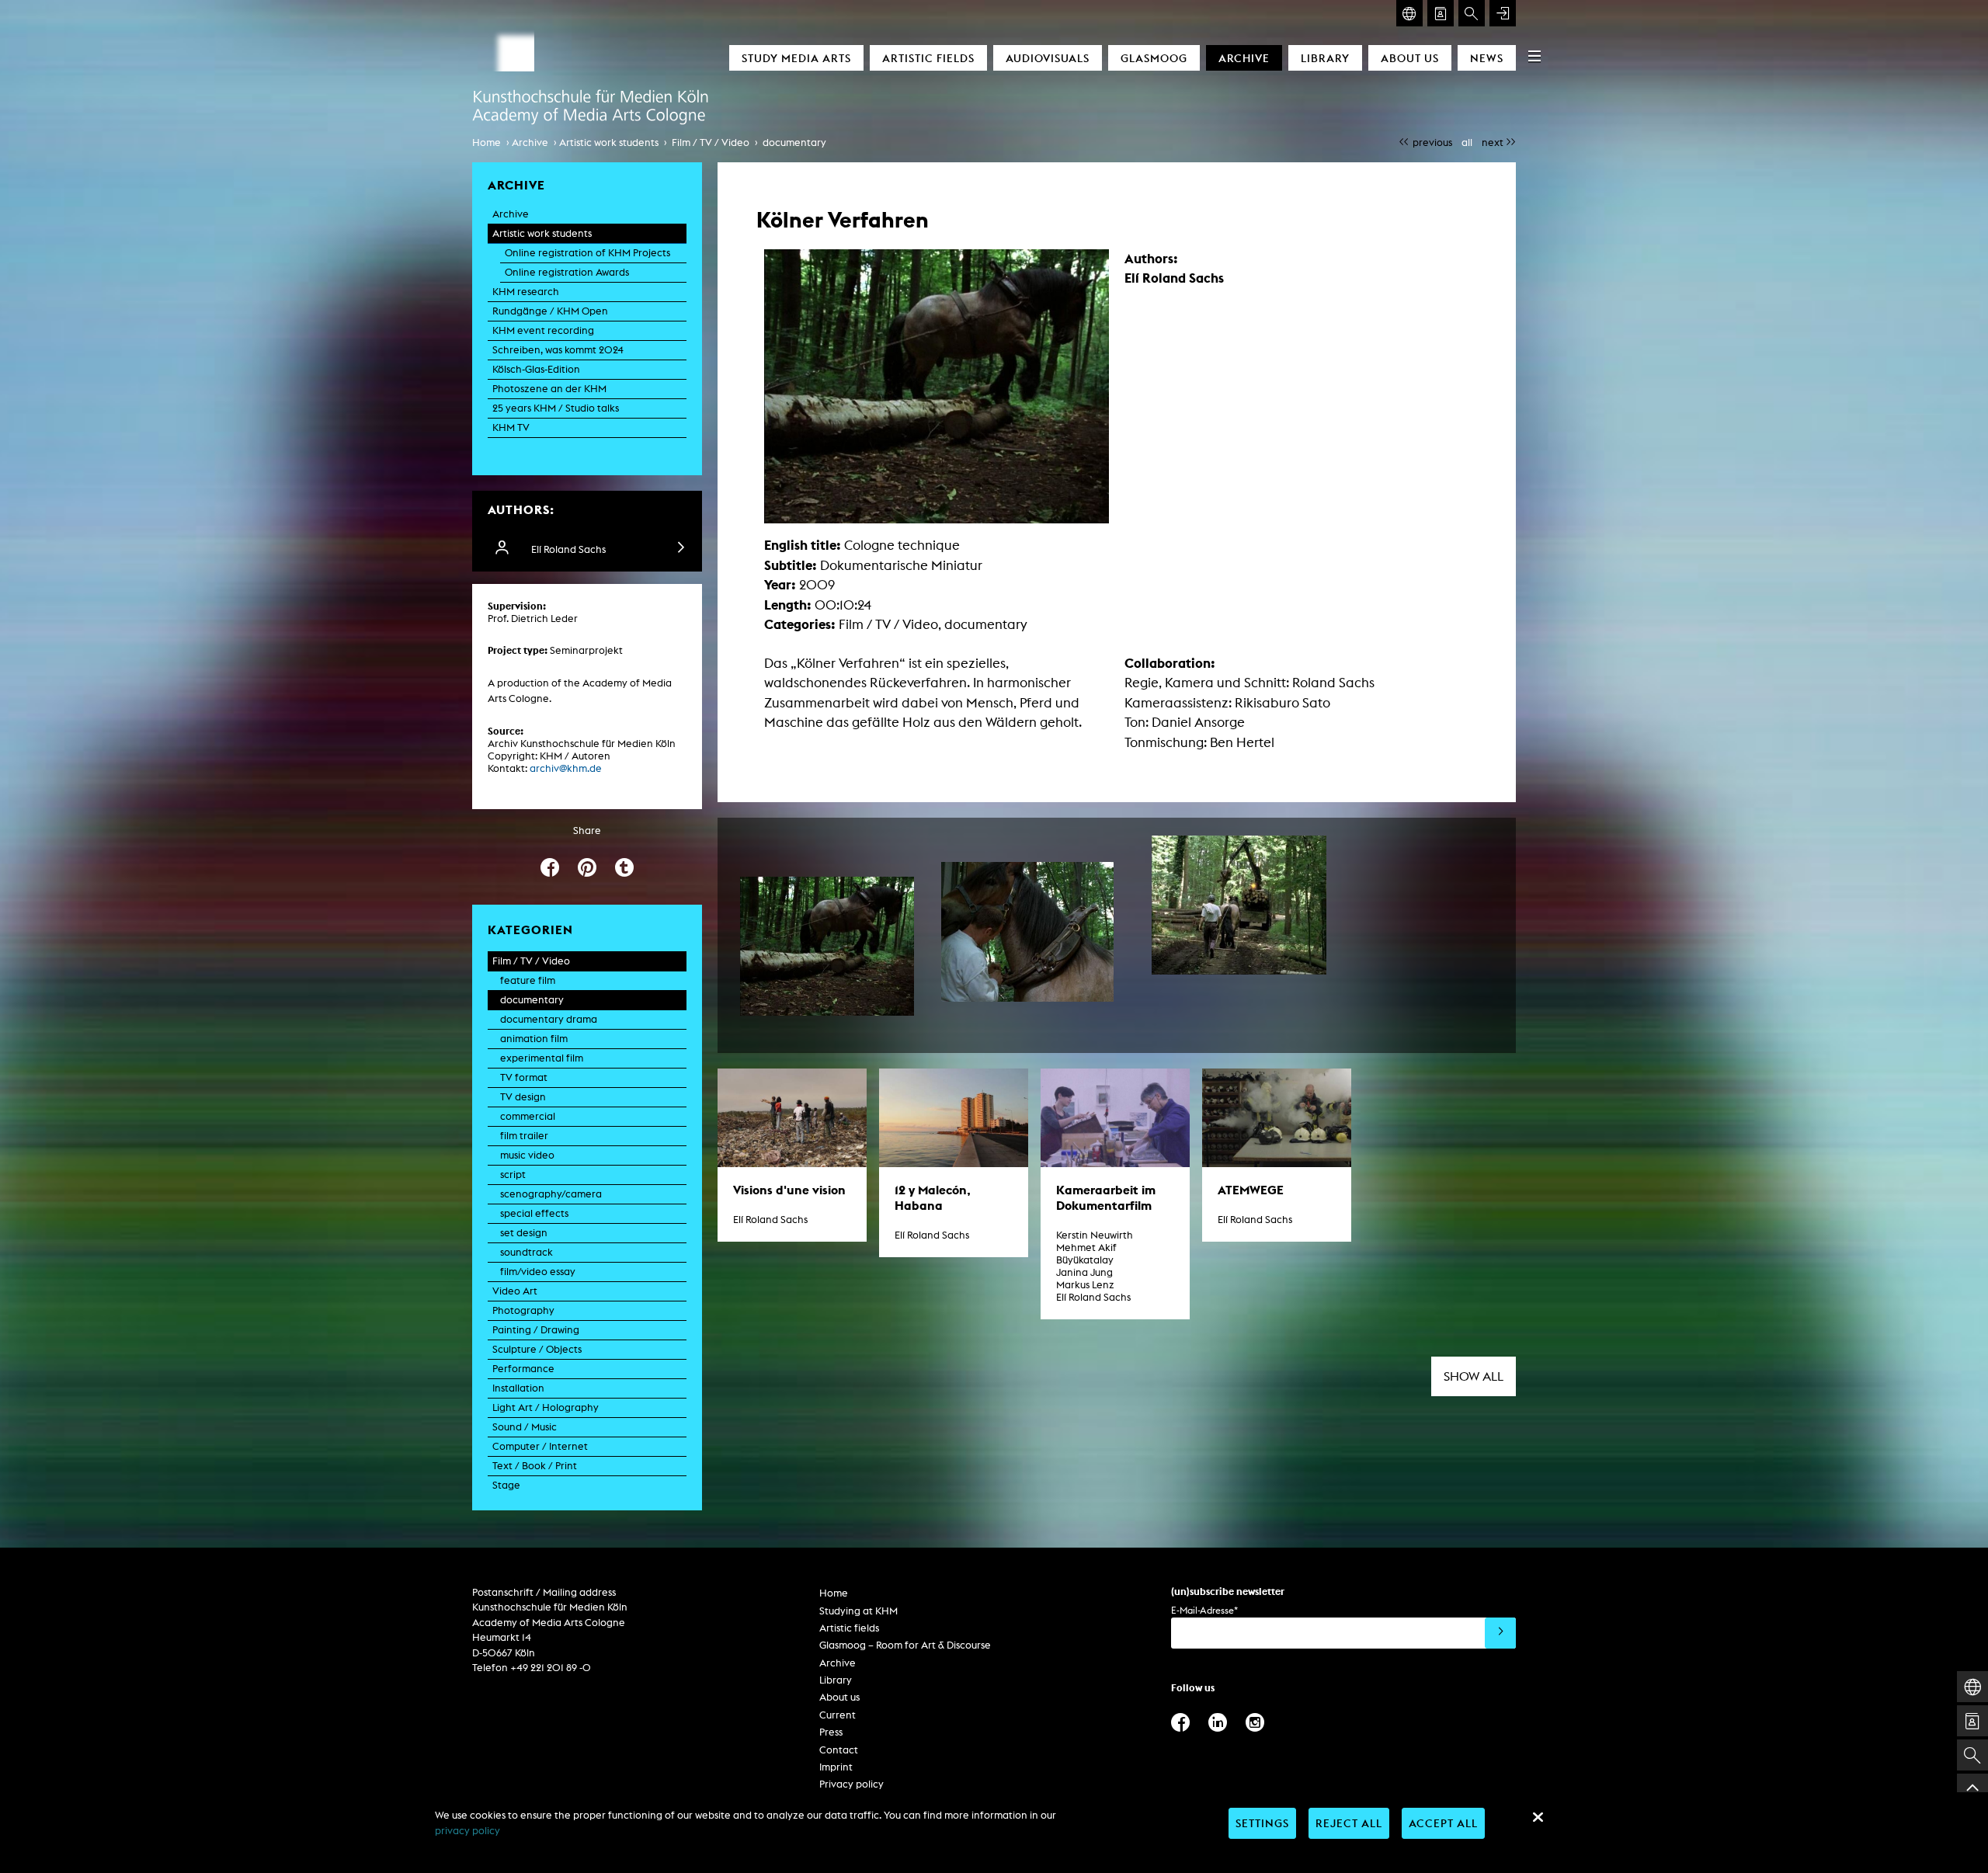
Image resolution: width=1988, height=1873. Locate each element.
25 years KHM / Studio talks (556, 408)
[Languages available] (1409, 13)
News (1487, 58)
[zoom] (827, 946)
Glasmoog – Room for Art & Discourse (905, 1645)
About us (1410, 58)
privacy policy (467, 1831)
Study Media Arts (796, 58)
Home (487, 142)
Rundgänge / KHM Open (550, 311)
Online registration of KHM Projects (587, 253)
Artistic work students (609, 142)
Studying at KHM (858, 1611)
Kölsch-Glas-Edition (536, 369)
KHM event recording (543, 330)
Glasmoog (1154, 58)
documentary (794, 142)
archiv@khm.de (566, 768)
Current (838, 1715)
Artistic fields (928, 58)
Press (831, 1732)
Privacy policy (852, 1784)
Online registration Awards (567, 272)
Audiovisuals (1048, 58)
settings (1262, 1823)
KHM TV (511, 427)
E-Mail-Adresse (1204, 1610)
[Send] (1500, 1633)
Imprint (836, 1767)
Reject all (1349, 1823)
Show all (1474, 1376)
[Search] (1472, 13)
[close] (1538, 1817)
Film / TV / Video (711, 142)
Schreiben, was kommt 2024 (558, 350)
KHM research (526, 292)
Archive (1244, 58)
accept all (1443, 1823)
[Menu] (1534, 56)
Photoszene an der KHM (549, 389)
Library (1325, 58)
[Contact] (1441, 13)
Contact (839, 1750)
